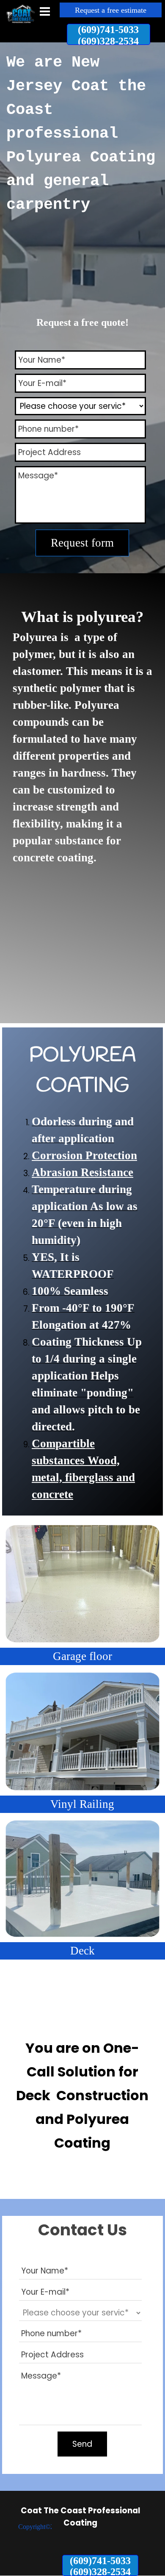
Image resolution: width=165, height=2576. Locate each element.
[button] (109, 34)
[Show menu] (45, 11)
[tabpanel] (82, 140)
